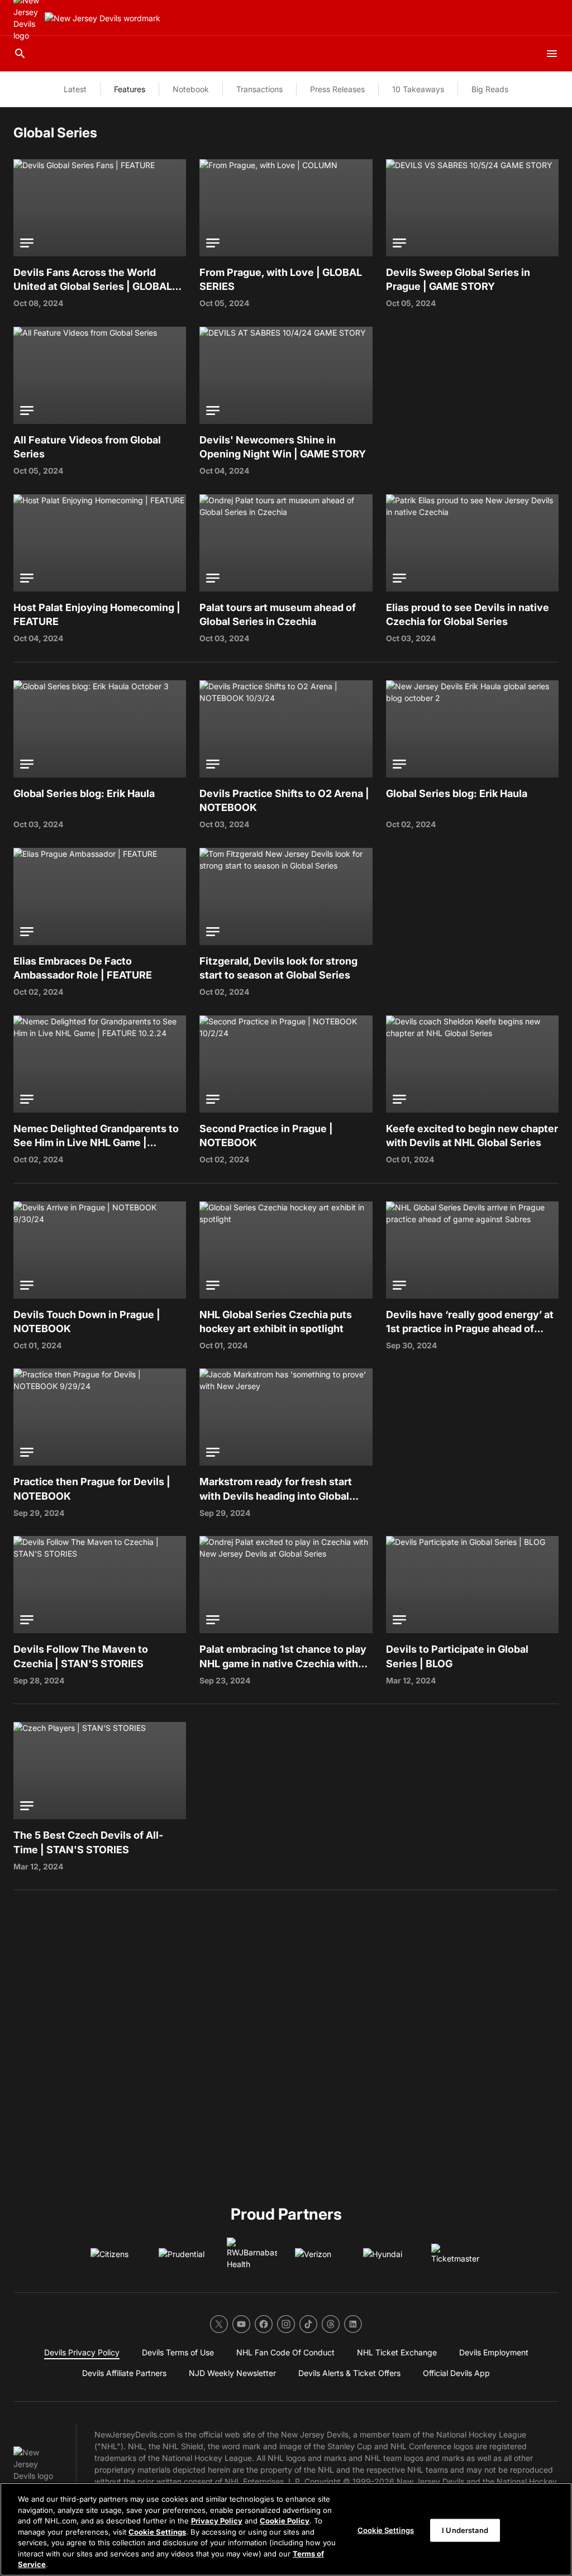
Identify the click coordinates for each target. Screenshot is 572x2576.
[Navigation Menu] (552, 54)
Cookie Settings (157, 2532)
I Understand (465, 2530)
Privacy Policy (217, 2521)
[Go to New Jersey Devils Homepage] (103, 18)
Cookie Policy (285, 2521)
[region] (286, 2529)
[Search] (20, 54)
